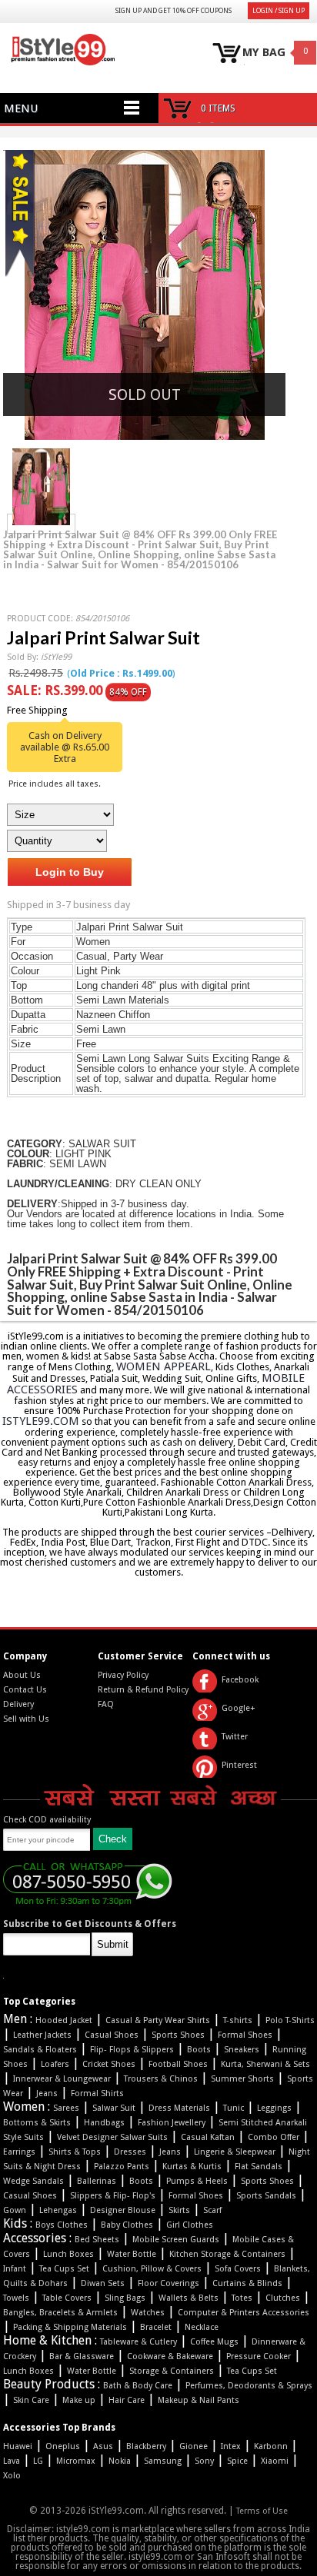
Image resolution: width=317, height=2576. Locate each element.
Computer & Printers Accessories (244, 2313)
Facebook (240, 1680)
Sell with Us (26, 1719)
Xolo (12, 2476)
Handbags (104, 2123)
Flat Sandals (259, 2167)
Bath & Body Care (138, 2386)
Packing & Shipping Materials (70, 2327)
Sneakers (242, 2050)
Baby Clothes (127, 2225)
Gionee (194, 2446)
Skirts (179, 2210)
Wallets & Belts (189, 2298)
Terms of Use (262, 2511)
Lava (12, 2461)
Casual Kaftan (208, 2137)
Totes (242, 2298)
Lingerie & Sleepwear (235, 2152)
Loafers (55, 2064)
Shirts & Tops (75, 2152)
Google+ (239, 1708)
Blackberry (146, 2446)
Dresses (130, 2152)
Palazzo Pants (122, 2167)
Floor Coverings (169, 2283)
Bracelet (156, 2327)
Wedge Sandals (33, 2181)
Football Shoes (178, 2064)
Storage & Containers (172, 2371)
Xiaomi (275, 2461)
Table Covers (67, 2298)
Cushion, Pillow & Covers (152, 2269)
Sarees (66, 2108)
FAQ (106, 1704)
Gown (15, 2210)
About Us (22, 1675)
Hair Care (127, 2400)
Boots (199, 2050)
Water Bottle (132, 2254)
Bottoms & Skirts (37, 2123)
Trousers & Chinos (161, 2079)
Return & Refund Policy (143, 1690)
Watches (148, 2313)
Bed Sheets (97, 2240)
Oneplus (63, 2446)
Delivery (18, 1704)
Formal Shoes (245, 2035)
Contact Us (25, 1690)
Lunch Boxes (68, 2254)
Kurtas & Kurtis (192, 2167)
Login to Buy (70, 872)
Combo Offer (274, 2137)
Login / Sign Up (279, 11)
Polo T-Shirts (290, 2020)
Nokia (120, 2461)
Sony (204, 2461)
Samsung (163, 2461)
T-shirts (238, 2020)
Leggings (274, 2108)
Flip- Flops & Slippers (132, 2050)
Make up (79, 2400)
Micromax (76, 2461)
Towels (16, 2298)
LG (38, 2461)
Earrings (19, 2152)
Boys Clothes (62, 2225)
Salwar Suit (114, 2108)
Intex (231, 2446)
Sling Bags (125, 2298)
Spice (237, 2461)
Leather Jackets (42, 2035)
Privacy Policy (123, 1675)
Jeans (47, 2093)
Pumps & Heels (197, 2181)
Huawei (18, 2446)
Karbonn (271, 2446)
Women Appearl (164, 1366)
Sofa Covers (238, 2269)
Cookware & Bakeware (170, 2356)
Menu (21, 108)
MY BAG (264, 53)
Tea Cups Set (64, 2269)
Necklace (202, 2327)
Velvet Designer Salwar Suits (112, 2137)
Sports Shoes (178, 2035)
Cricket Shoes (109, 2064)
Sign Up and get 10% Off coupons (174, 11)
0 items (218, 108)
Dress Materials (179, 2108)
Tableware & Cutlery (138, 2342)
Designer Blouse (123, 2210)
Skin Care (31, 2400)
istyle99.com (41, 1421)
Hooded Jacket (64, 2020)
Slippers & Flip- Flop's (113, 2196)
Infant (15, 2269)
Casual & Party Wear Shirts (158, 2020)
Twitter (235, 1737)
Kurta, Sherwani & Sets (265, 2064)
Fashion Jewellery (172, 2123)
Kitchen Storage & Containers (227, 2254)
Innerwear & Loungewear (62, 2079)
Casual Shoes (112, 2035)
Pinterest (239, 1765)
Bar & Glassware (82, 2356)
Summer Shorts (242, 2079)
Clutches (283, 2298)
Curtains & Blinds (247, 2283)
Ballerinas (97, 2181)
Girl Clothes (190, 2225)
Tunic (234, 2108)
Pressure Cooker (259, 2356)
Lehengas (58, 2210)
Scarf (212, 2210)
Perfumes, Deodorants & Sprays (249, 2386)
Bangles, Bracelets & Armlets (60, 2313)
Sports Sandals (266, 2196)
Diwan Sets (103, 2283)
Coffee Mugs (214, 2342)
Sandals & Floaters (40, 2050)
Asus (103, 2446)
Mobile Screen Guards (176, 2240)
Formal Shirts (97, 2093)
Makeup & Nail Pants (199, 2400)
